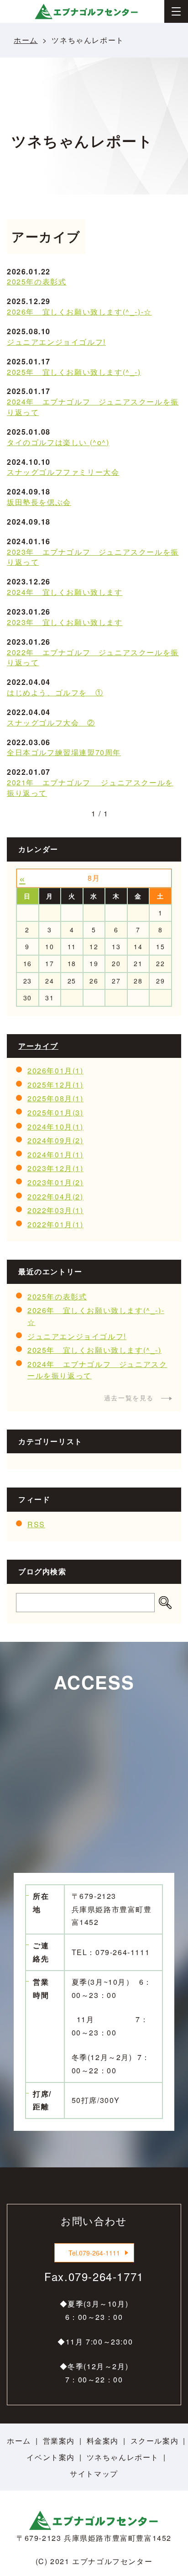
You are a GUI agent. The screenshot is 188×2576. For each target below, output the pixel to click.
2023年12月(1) (55, 1168)
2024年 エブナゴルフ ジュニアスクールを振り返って (93, 407)
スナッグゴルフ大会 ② (51, 723)
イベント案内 (51, 2457)
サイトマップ (94, 2473)
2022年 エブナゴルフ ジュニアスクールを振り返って (93, 657)
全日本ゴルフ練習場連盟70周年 (64, 752)
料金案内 (103, 2441)
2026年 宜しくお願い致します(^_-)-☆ (79, 312)
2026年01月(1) (55, 1070)
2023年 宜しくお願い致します (65, 622)
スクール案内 (155, 2441)
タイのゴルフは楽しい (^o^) (58, 442)
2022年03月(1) (55, 1210)
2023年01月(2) (55, 1182)
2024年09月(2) (55, 1140)
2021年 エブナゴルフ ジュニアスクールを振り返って (90, 788)
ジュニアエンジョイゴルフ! (56, 342)
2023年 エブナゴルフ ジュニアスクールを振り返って (93, 557)
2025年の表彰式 (37, 281)
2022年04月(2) (55, 1196)
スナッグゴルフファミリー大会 (63, 472)
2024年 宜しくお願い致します (65, 592)
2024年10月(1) (55, 1127)
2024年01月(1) (55, 1154)
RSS (36, 1524)
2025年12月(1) (55, 1085)
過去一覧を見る (129, 1398)
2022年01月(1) (55, 1224)
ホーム (26, 40)
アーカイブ (38, 1046)
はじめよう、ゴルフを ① (55, 692)
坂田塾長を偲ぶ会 (39, 502)
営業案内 (59, 2441)
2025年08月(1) (55, 1098)
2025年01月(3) (55, 1112)
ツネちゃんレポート (123, 2457)
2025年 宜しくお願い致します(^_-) (74, 372)
